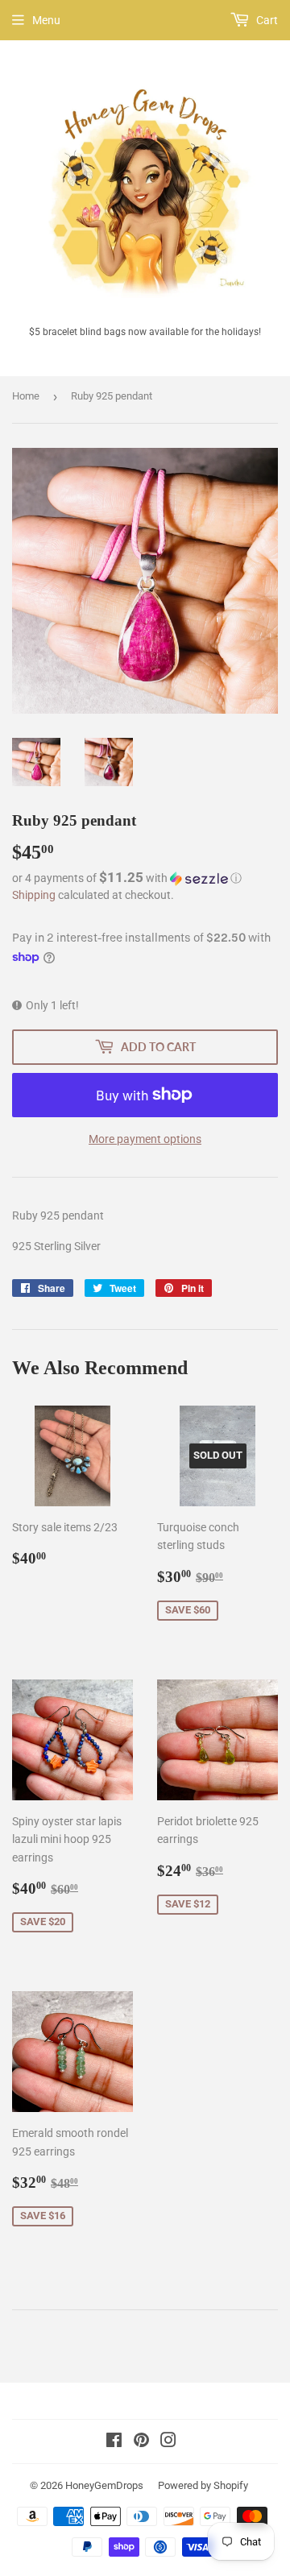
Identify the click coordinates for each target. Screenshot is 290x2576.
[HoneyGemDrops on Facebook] (114, 2442)
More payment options (145, 1139)
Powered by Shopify (203, 2485)
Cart (266, 20)
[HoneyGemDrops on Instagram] (168, 2442)
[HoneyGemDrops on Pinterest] (141, 2442)
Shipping (34, 895)
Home (26, 396)
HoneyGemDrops (104, 2485)
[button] (145, 878)
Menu (46, 20)
